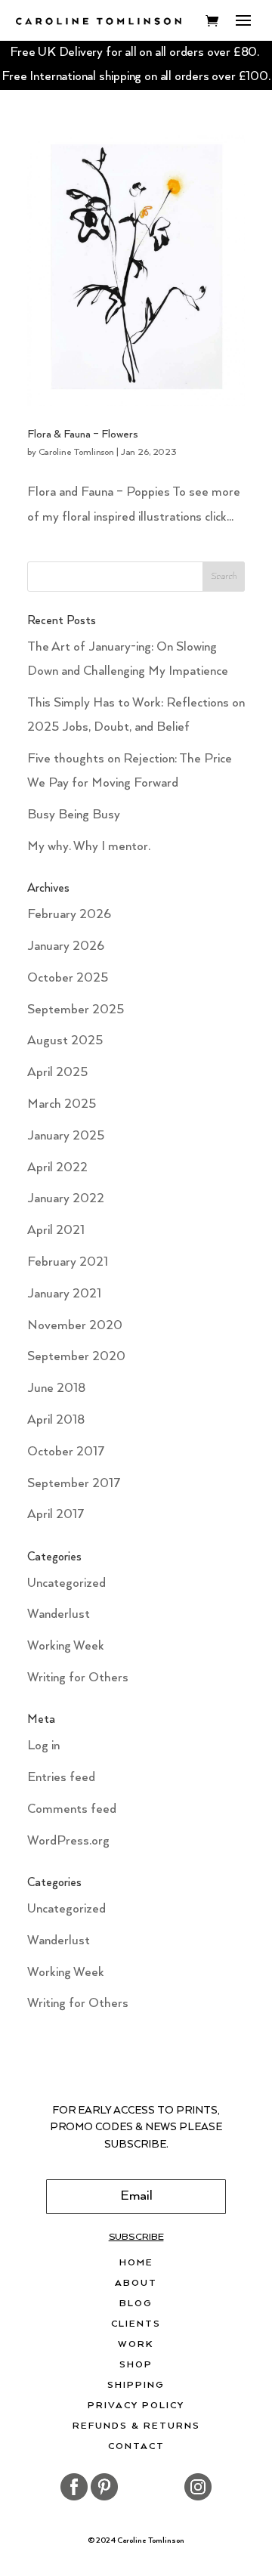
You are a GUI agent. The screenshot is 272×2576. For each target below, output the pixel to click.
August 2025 (65, 1041)
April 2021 (56, 1231)
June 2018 (56, 1389)
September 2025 (76, 1010)
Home (136, 2263)
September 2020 (76, 1357)
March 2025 (62, 1104)
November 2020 (75, 1326)
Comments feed (72, 1809)
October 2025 (68, 978)
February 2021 (68, 1262)
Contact (136, 2447)
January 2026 (66, 946)
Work (136, 2345)
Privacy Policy (136, 2406)
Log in (43, 1746)
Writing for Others (78, 1678)
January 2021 (64, 1294)
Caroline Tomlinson (76, 452)
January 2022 (66, 1199)
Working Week (66, 1646)
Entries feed (61, 1778)
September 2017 (74, 1484)
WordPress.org (68, 1841)
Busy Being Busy (74, 815)
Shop (136, 2365)
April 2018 (56, 1420)
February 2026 (69, 915)
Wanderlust (59, 1614)
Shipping (136, 2386)
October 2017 (66, 1452)
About (136, 2284)
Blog (136, 2304)
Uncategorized (66, 1583)
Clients (136, 2324)
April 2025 (57, 1073)
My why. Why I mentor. (89, 847)
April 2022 (57, 1168)
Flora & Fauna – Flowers (83, 434)
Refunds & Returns (136, 2426)
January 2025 (66, 1136)
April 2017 (56, 1515)
